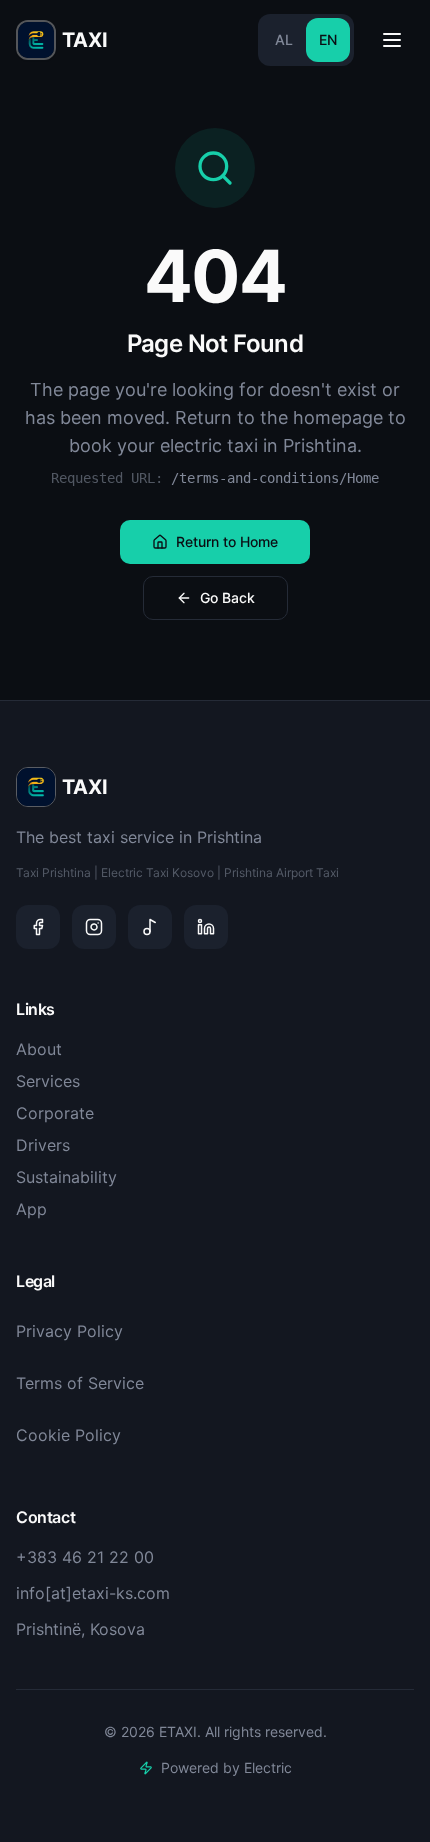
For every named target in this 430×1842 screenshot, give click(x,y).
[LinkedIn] (206, 927)
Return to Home (227, 541)
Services (48, 1081)
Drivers (43, 1145)
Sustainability (66, 1177)
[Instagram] (94, 927)
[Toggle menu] (392, 40)
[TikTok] (150, 927)
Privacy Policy (69, 1331)
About (39, 1049)
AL (284, 39)
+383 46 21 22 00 (85, 1557)
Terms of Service (80, 1383)
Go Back (227, 597)
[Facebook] (38, 927)
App (31, 1209)
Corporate (55, 1113)
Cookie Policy (68, 1435)
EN (328, 39)
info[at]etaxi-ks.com (93, 1593)
